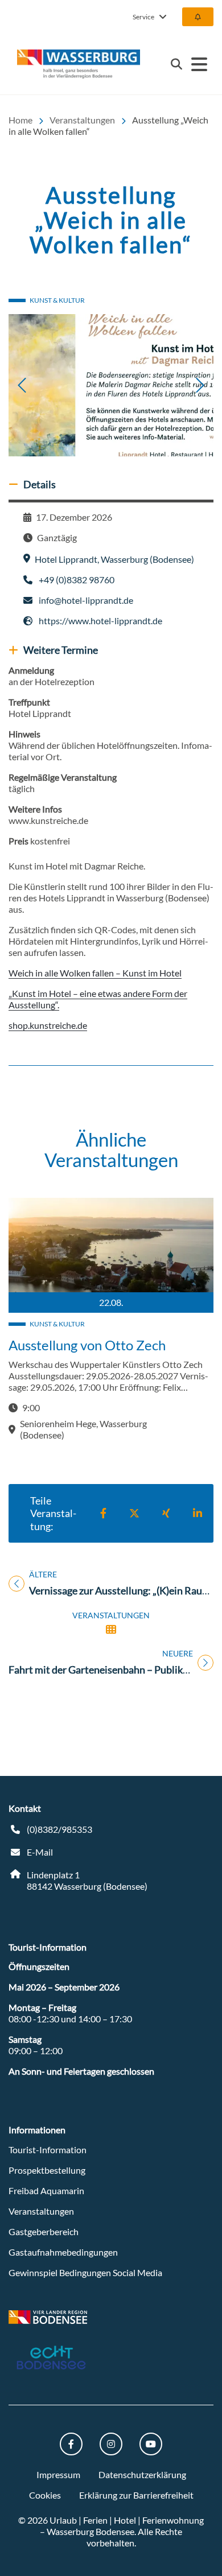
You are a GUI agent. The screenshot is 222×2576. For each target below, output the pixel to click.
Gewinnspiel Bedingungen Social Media (85, 2272)
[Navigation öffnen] (199, 64)
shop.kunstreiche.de (48, 1025)
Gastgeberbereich (44, 2231)
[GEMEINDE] (198, 17)
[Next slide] (176, 385)
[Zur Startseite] (79, 64)
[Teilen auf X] (134, 1513)
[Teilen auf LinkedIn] (198, 1513)
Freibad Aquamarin (46, 2190)
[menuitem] (198, 17)
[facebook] (71, 2444)
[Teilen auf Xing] (166, 1513)
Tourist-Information (48, 2150)
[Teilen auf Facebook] (103, 1513)
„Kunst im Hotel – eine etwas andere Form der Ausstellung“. (98, 999)
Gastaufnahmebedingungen (63, 2252)
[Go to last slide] (46, 385)
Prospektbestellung (47, 2170)
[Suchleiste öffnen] (176, 64)
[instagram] (111, 2444)
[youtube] (151, 2444)
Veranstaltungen (41, 2211)
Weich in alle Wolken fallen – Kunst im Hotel (95, 973)
